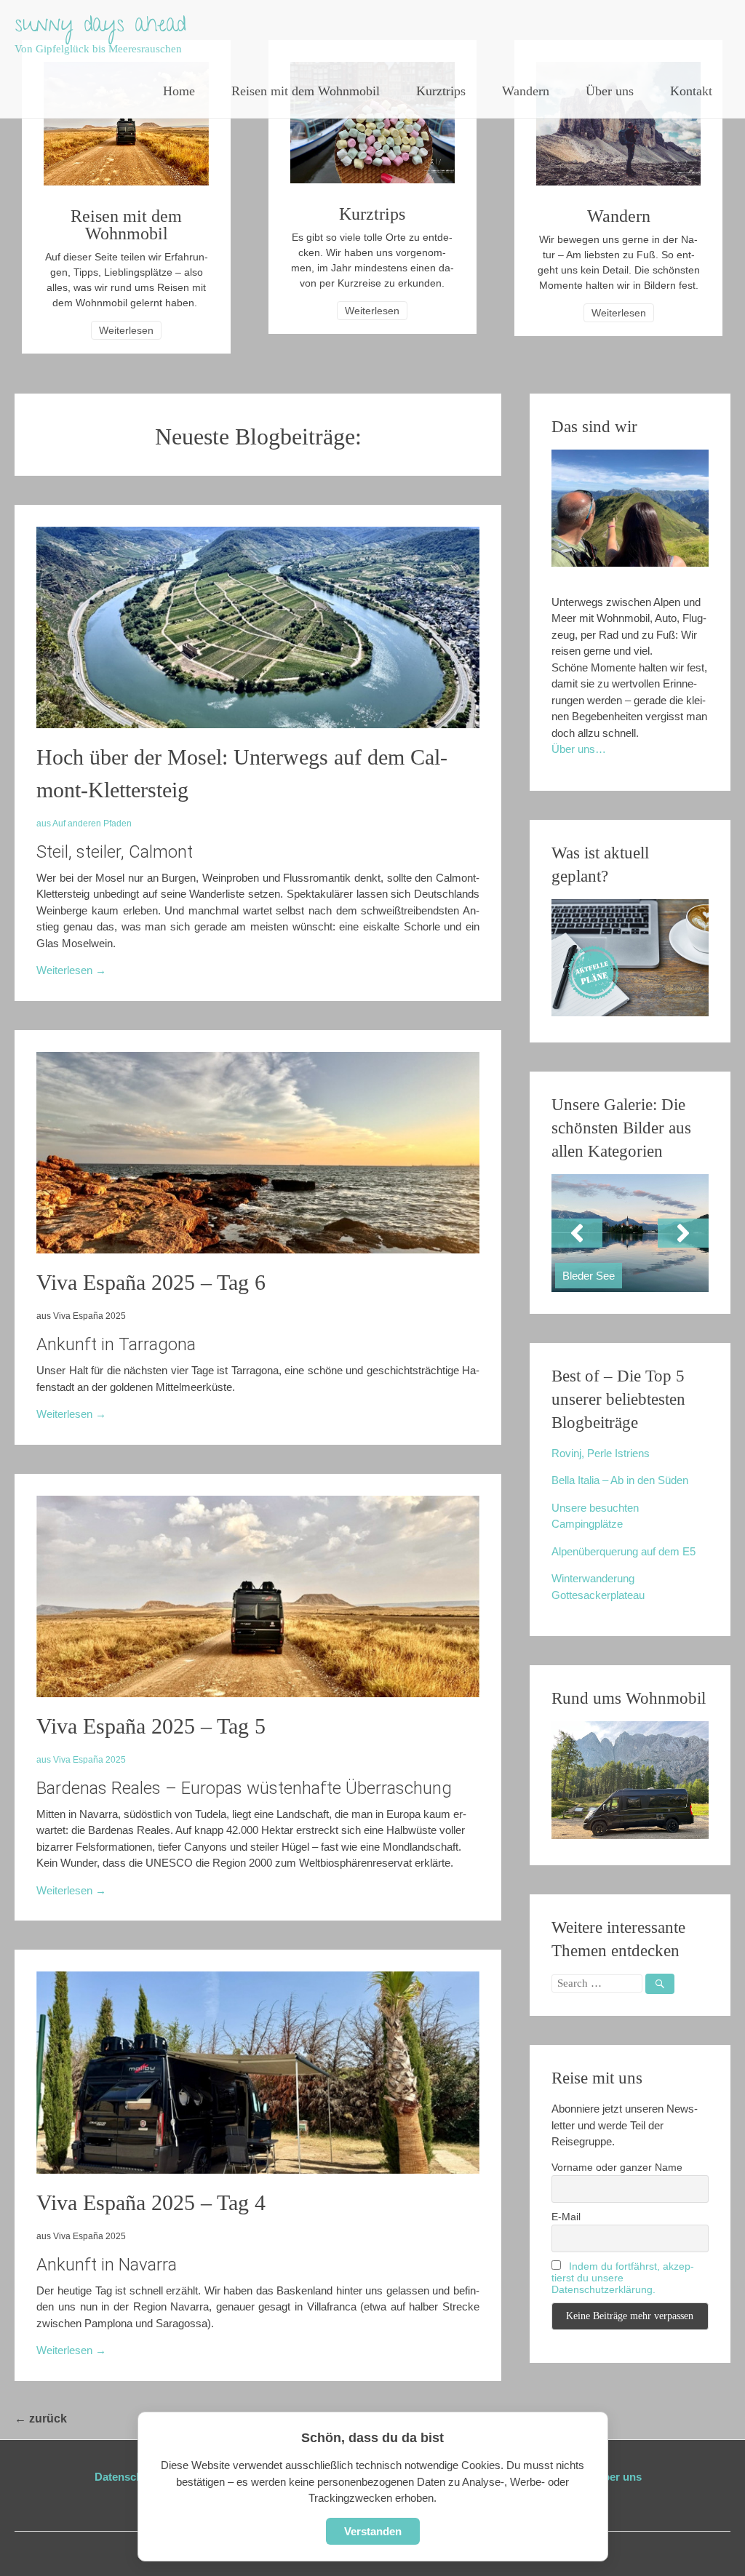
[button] (577, 1233)
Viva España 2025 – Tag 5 (151, 1726)
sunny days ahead (100, 27)
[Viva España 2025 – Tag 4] (258, 2170)
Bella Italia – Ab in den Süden (620, 1480)
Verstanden (373, 2531)
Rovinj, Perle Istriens (601, 1453)
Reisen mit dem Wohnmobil (306, 91)
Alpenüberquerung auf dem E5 (624, 1551)
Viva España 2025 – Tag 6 (151, 1282)
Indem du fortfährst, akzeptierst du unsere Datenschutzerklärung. (623, 2278)
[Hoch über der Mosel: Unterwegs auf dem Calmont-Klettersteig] (258, 724)
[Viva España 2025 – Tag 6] (258, 1249)
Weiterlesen (126, 330)
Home (179, 91)
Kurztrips (441, 91)
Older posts (106, 2419)
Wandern (526, 91)
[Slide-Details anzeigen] (630, 1233)
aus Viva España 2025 (81, 1760)
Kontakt (691, 91)
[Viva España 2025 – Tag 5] (258, 1693)
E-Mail (566, 2217)
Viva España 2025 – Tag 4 (151, 2202)
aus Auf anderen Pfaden (84, 824)
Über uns (610, 91)
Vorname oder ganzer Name (617, 2167)
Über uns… (579, 749)
